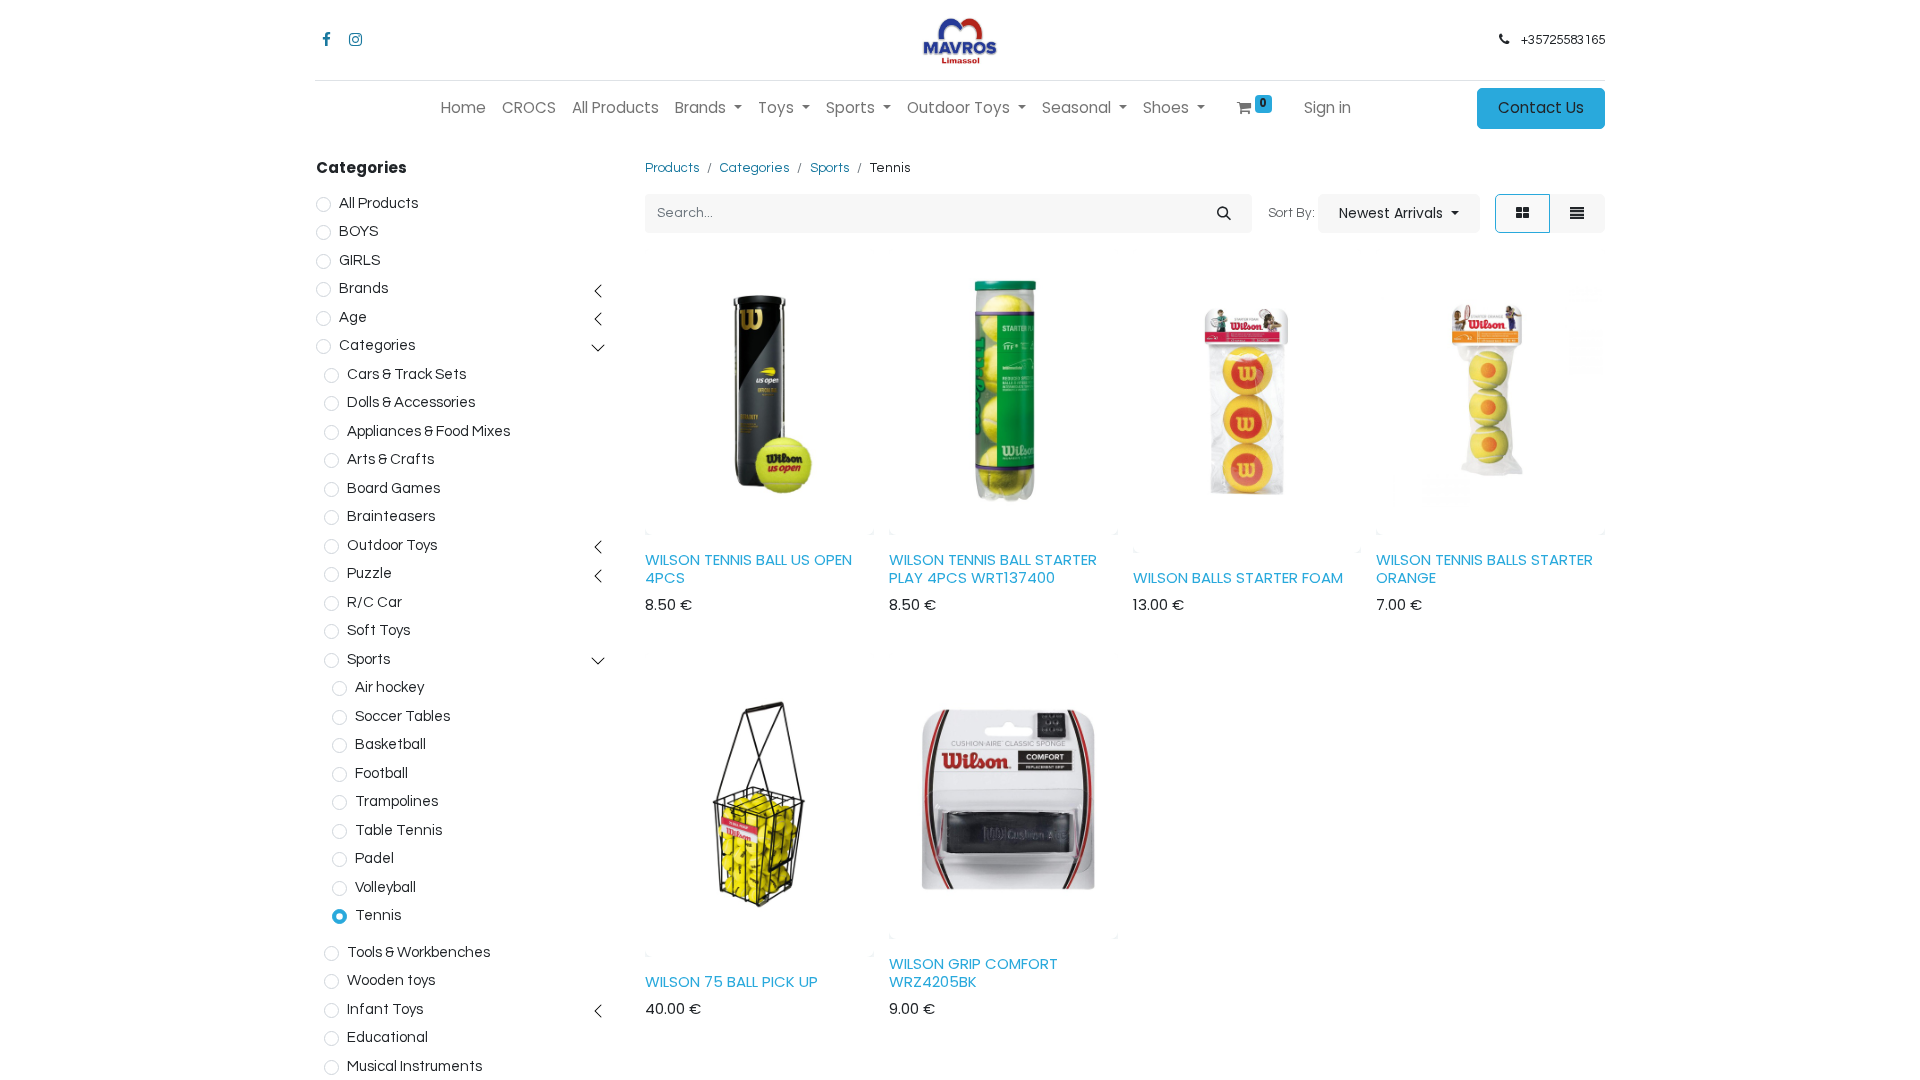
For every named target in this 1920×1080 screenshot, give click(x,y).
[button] (1399, 213)
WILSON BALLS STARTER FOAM (1238, 577)
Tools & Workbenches (418, 952)
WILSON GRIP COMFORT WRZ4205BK (973, 972)
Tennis (378, 915)
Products (672, 168)
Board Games (393, 488)
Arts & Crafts (390, 459)
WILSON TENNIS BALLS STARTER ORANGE (1484, 568)
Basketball (390, 744)
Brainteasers (391, 516)
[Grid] (1522, 213)
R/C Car (374, 602)
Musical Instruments (414, 1066)
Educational (387, 1037)
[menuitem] (463, 108)
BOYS (358, 231)
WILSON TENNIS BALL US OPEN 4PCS (748, 568)
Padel (374, 858)
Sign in (1327, 107)
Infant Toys (385, 1009)
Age (353, 317)
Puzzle (369, 573)
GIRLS (359, 260)
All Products (378, 203)
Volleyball (385, 887)
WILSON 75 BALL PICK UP (731, 981)
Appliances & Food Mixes (428, 431)
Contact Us (1541, 107)
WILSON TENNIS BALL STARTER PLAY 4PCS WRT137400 (993, 568)
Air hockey (389, 687)
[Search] (1224, 213)
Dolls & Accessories (411, 402)
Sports (368, 659)
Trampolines (396, 801)
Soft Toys (378, 630)
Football (381, 773)
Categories (377, 345)
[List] (1577, 213)
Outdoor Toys (392, 545)
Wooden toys (391, 980)
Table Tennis (398, 830)
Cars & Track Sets (406, 374)
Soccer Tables (402, 716)
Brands (363, 288)
